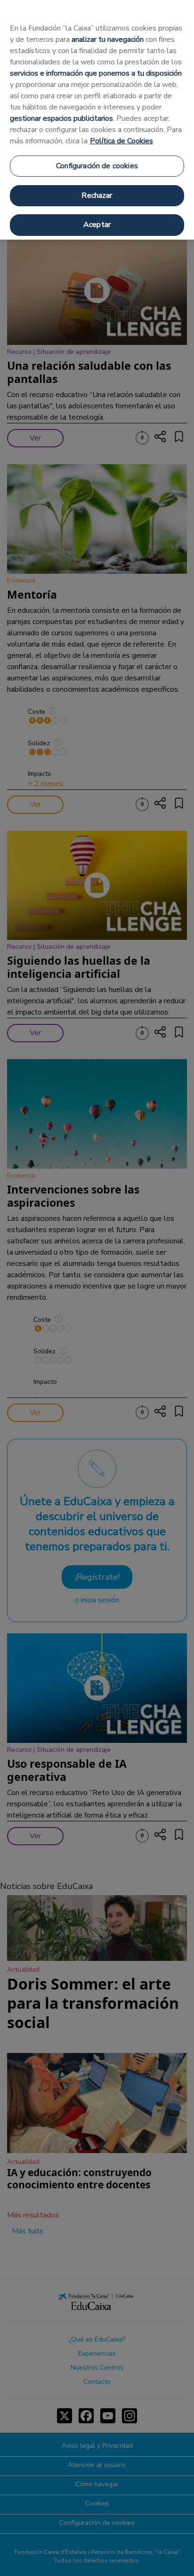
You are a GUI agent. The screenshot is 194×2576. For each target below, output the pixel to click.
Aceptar (97, 225)
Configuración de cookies (97, 166)
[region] (97, 120)
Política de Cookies (121, 141)
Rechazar (97, 195)
